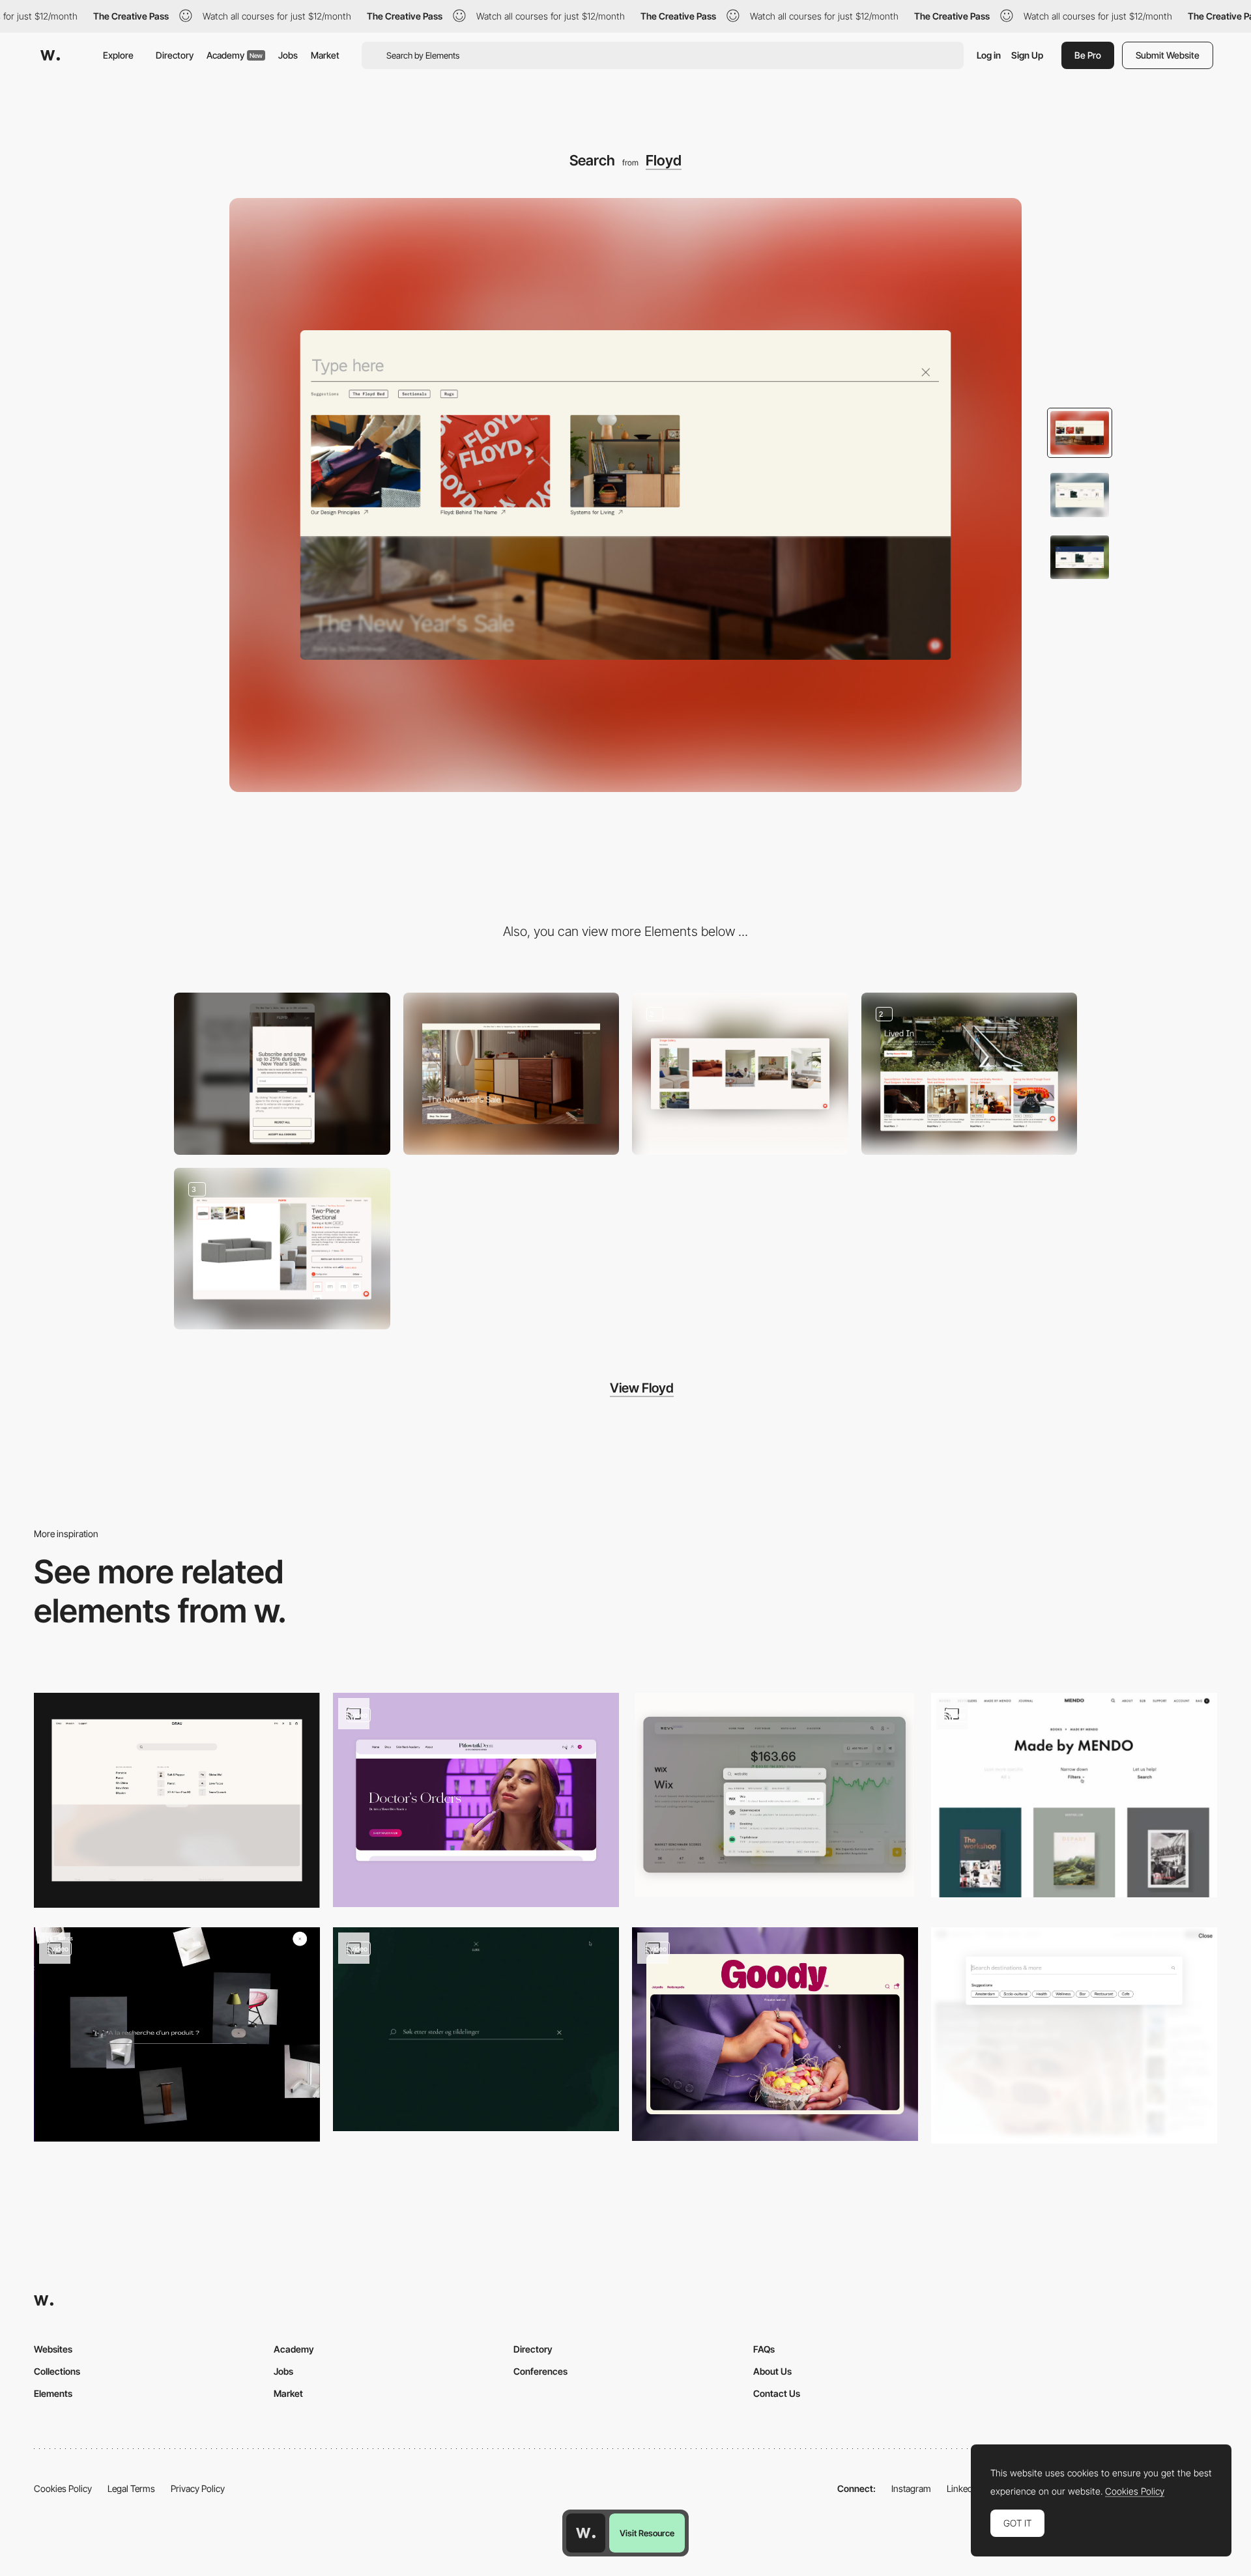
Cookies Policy (63, 2488)
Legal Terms (131, 2488)
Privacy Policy (198, 2488)
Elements (53, 2393)
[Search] (775, 1795)
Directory (175, 55)
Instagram (911, 2488)
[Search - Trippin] (1074, 2036)
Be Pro (1088, 55)
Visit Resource (647, 2533)
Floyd (664, 160)
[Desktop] (511, 1074)
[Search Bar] (476, 1800)
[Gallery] (740, 1074)
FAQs (764, 2349)
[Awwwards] (50, 55)
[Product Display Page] (282, 1249)
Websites (53, 2349)
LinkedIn (963, 2488)
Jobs (288, 55)
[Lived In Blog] (970, 1074)
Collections (57, 2371)
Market (325, 55)
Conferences (540, 2371)
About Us (772, 2371)
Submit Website (1168, 55)
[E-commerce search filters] (1074, 1795)
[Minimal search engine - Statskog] (476, 2029)
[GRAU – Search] (177, 1800)
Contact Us (777, 2393)
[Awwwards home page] (586, 2533)
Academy (235, 55)
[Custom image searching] (177, 2034)
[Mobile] (282, 1074)
